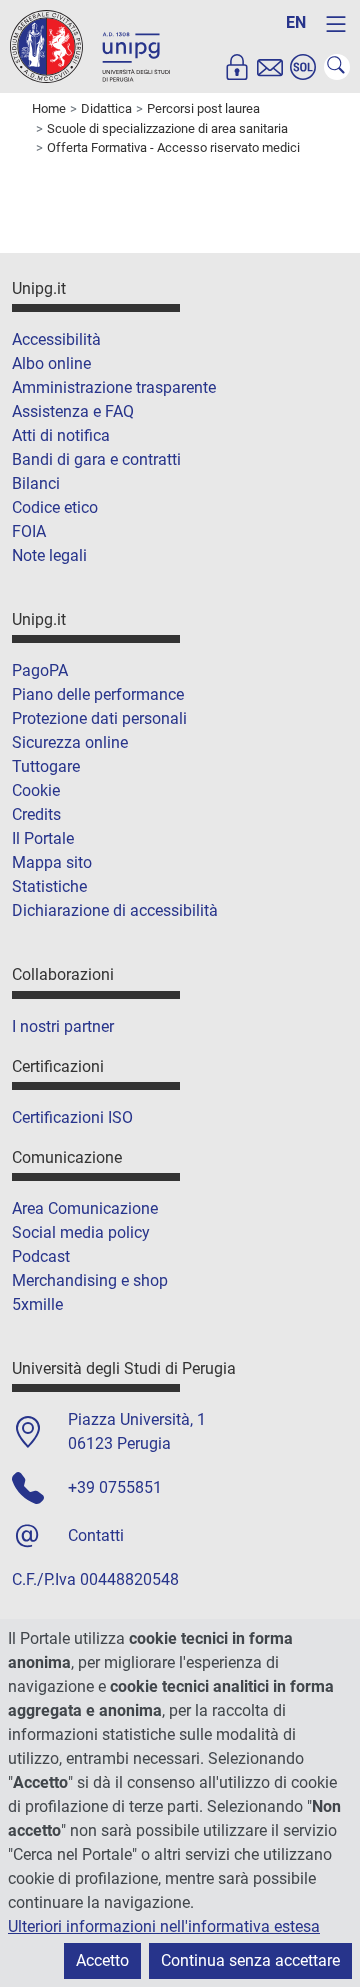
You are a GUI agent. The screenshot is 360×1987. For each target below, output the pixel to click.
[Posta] (270, 67)
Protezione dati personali (99, 718)
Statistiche (49, 886)
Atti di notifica (61, 435)
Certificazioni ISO (72, 1117)
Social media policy (81, 1232)
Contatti (96, 1535)
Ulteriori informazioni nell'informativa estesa (164, 1926)
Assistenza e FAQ (73, 411)
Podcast (41, 1256)
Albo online (51, 363)
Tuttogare (46, 766)
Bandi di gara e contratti (96, 459)
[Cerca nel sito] (337, 67)
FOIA (29, 531)
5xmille (37, 1304)
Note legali (49, 555)
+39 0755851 (115, 1487)
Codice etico (55, 507)
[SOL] (303, 67)
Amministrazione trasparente (114, 387)
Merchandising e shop (90, 1280)
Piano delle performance (98, 694)
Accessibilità (56, 339)
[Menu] (336, 24)
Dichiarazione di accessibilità (115, 910)
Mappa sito (52, 862)
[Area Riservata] (237, 67)
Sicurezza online (70, 742)
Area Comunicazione (85, 1208)
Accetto (102, 1960)
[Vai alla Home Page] (90, 45)
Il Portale (43, 838)
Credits (36, 814)
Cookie (36, 790)
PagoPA (40, 670)
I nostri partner (63, 1026)
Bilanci (36, 483)
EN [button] (296, 22)
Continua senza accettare (250, 1960)
